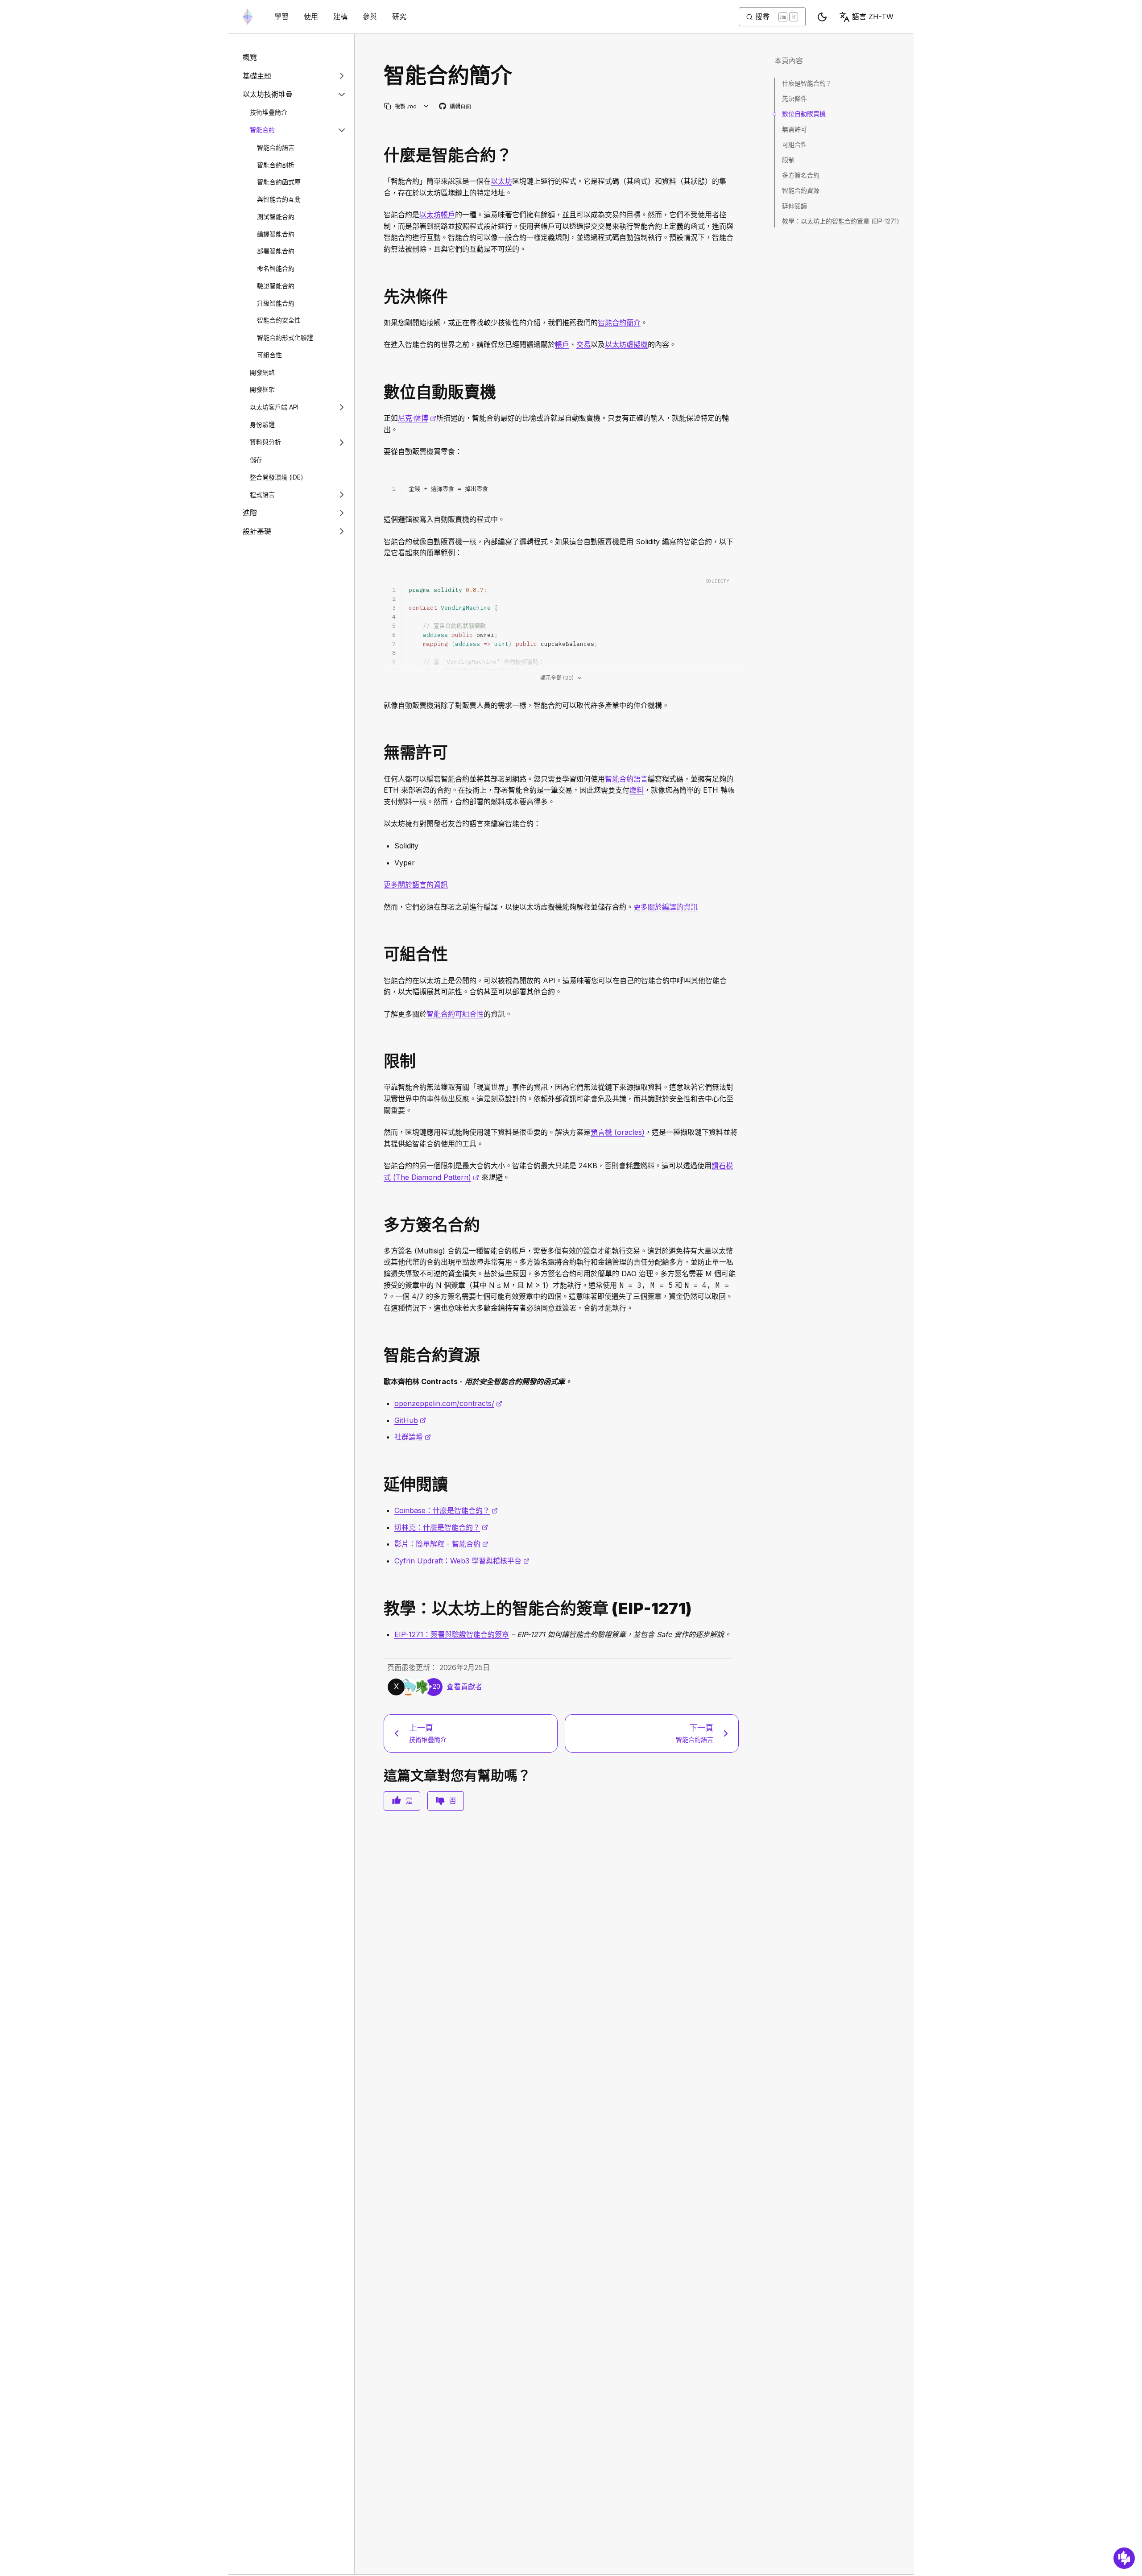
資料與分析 (265, 442)
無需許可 (794, 129)
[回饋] (1124, 2558)
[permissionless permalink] (380, 753)
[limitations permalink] (380, 1061)
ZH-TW (873, 17)
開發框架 (262, 389)
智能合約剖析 (276, 164)
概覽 (250, 57)
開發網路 (262, 372)
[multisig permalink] (380, 1225)
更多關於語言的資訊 (416, 885)
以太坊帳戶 (437, 215)
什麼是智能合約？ (807, 83)
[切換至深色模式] (822, 17)
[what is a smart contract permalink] (380, 155)
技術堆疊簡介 (269, 112)
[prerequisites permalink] (380, 297)
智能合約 (262, 130)
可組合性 (269, 355)
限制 (788, 160)
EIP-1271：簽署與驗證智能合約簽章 (452, 1634)
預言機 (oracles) (618, 1132)
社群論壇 (413, 1437)
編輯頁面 (455, 107)
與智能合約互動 (279, 199)
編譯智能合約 (276, 234)
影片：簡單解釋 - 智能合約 (441, 1544)
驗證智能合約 (276, 286)
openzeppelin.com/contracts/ (448, 1403)
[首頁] (248, 17)
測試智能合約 (276, 217)
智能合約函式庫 (279, 182)
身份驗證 (262, 424)
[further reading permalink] (380, 1485)
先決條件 (794, 98)
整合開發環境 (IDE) (277, 477)
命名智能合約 (276, 268)
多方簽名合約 (801, 175)
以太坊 (501, 181)
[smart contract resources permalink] (380, 1355)
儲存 (256, 460)
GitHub (410, 1420)
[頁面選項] (426, 106)
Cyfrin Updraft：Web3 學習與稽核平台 (462, 1561)
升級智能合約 (276, 303)
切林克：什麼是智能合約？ (441, 1527)
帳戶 (562, 344)
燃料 (637, 790)
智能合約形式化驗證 (285, 337)
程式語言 (262, 494)
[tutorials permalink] (380, 1609)
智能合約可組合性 (455, 1014)
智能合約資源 (801, 190)
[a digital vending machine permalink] (380, 392)
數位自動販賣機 (804, 114)
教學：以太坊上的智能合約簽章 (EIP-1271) (841, 221)
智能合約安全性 (279, 320)
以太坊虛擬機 (626, 344)
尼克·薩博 (417, 418)
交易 (583, 344)
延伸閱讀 (794, 206)
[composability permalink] (380, 954)
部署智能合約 (276, 251)
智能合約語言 (276, 147)
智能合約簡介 (619, 323)
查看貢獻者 (464, 1687)
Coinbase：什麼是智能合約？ (446, 1510)
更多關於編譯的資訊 (666, 907)
